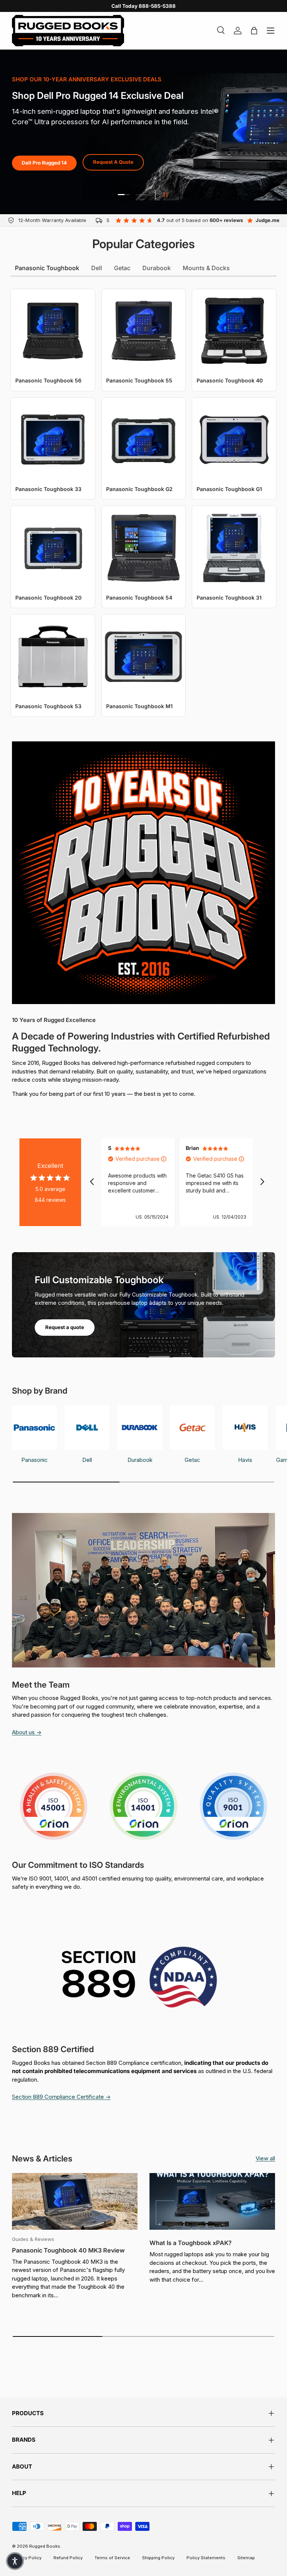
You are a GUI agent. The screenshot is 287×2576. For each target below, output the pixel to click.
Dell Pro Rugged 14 (44, 163)
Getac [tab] (122, 268)
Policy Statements (206, 2558)
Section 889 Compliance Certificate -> (61, 2097)
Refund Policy (68, 2558)
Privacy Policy (27, 2558)
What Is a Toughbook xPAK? (191, 2243)
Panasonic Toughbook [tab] (47, 268)
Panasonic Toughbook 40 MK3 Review (68, 2250)
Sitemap (246, 2558)
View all (265, 2158)
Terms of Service (112, 2558)
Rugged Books (45, 2546)
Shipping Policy (158, 2558)
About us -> (27, 1732)
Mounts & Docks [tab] (206, 268)
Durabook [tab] (157, 268)
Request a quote (65, 1327)
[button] (15, 2561)
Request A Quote (113, 162)
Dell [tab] (97, 268)
